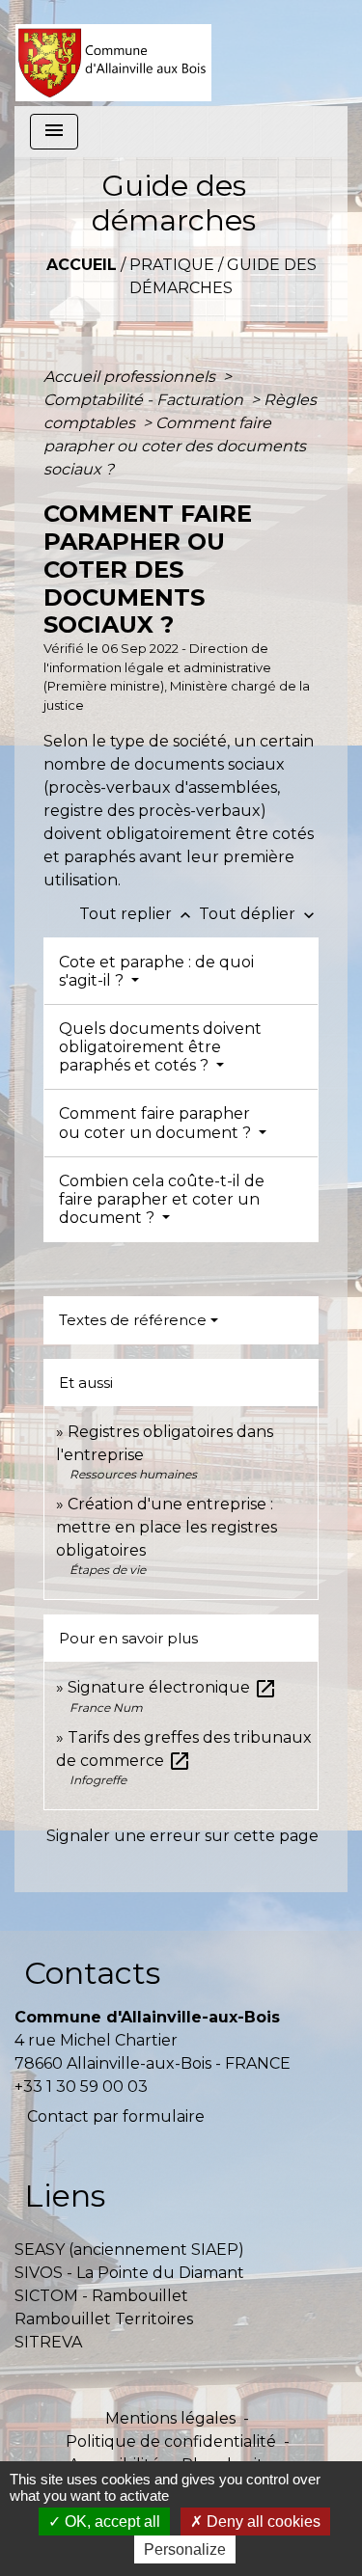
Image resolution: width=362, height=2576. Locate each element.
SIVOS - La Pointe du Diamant (129, 2273)
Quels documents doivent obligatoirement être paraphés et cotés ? (160, 1047)
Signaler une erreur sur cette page (182, 1836)
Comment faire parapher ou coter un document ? (157, 1123)
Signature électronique (172, 1687)
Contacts (92, 1973)
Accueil (82, 265)
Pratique (172, 265)
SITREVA (48, 2342)
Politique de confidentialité (171, 2441)
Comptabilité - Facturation (145, 400)
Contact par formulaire (116, 2116)
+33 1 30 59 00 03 (81, 2087)
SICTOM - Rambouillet (101, 2296)
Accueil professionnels (131, 377)
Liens (65, 2196)
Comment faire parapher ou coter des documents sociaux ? (175, 446)
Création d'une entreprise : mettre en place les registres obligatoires (167, 1527)
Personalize (185, 2549)
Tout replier (137, 914)
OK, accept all (111, 2522)
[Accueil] (113, 53)
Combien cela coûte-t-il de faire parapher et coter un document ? (162, 1199)
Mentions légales (170, 2418)
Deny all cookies (262, 2522)
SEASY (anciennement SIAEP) (129, 2250)
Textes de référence (133, 1320)
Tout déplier (259, 914)
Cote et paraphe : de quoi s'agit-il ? (156, 971)
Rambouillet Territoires (104, 2319)
